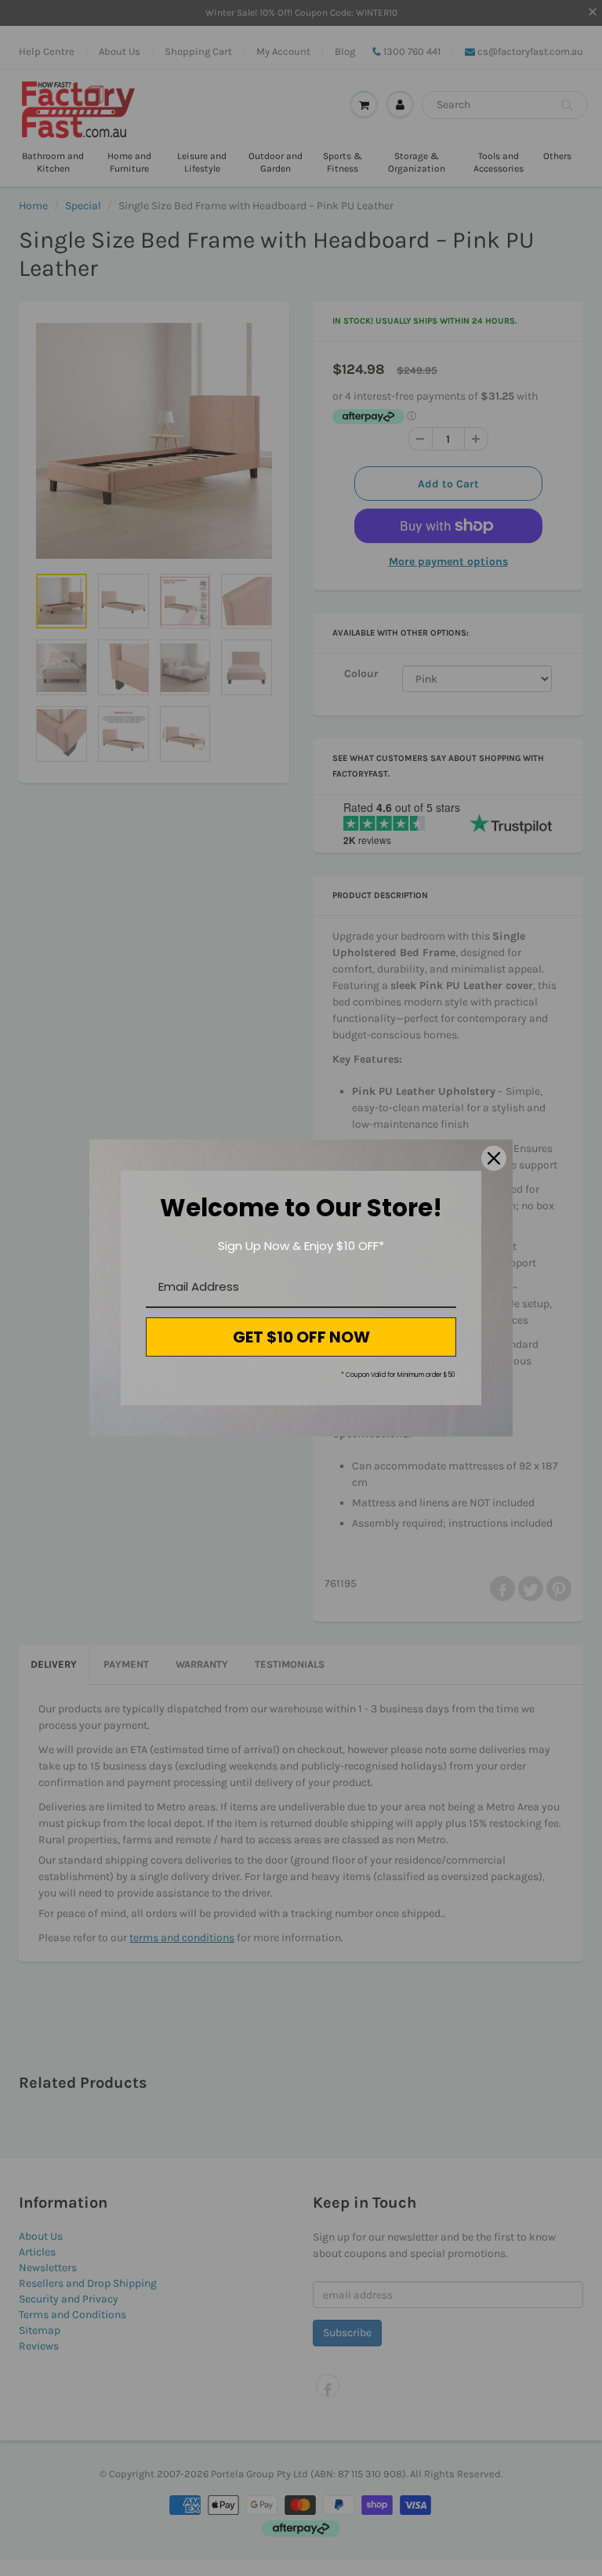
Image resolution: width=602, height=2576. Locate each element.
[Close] (494, 1158)
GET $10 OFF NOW (301, 1337)
